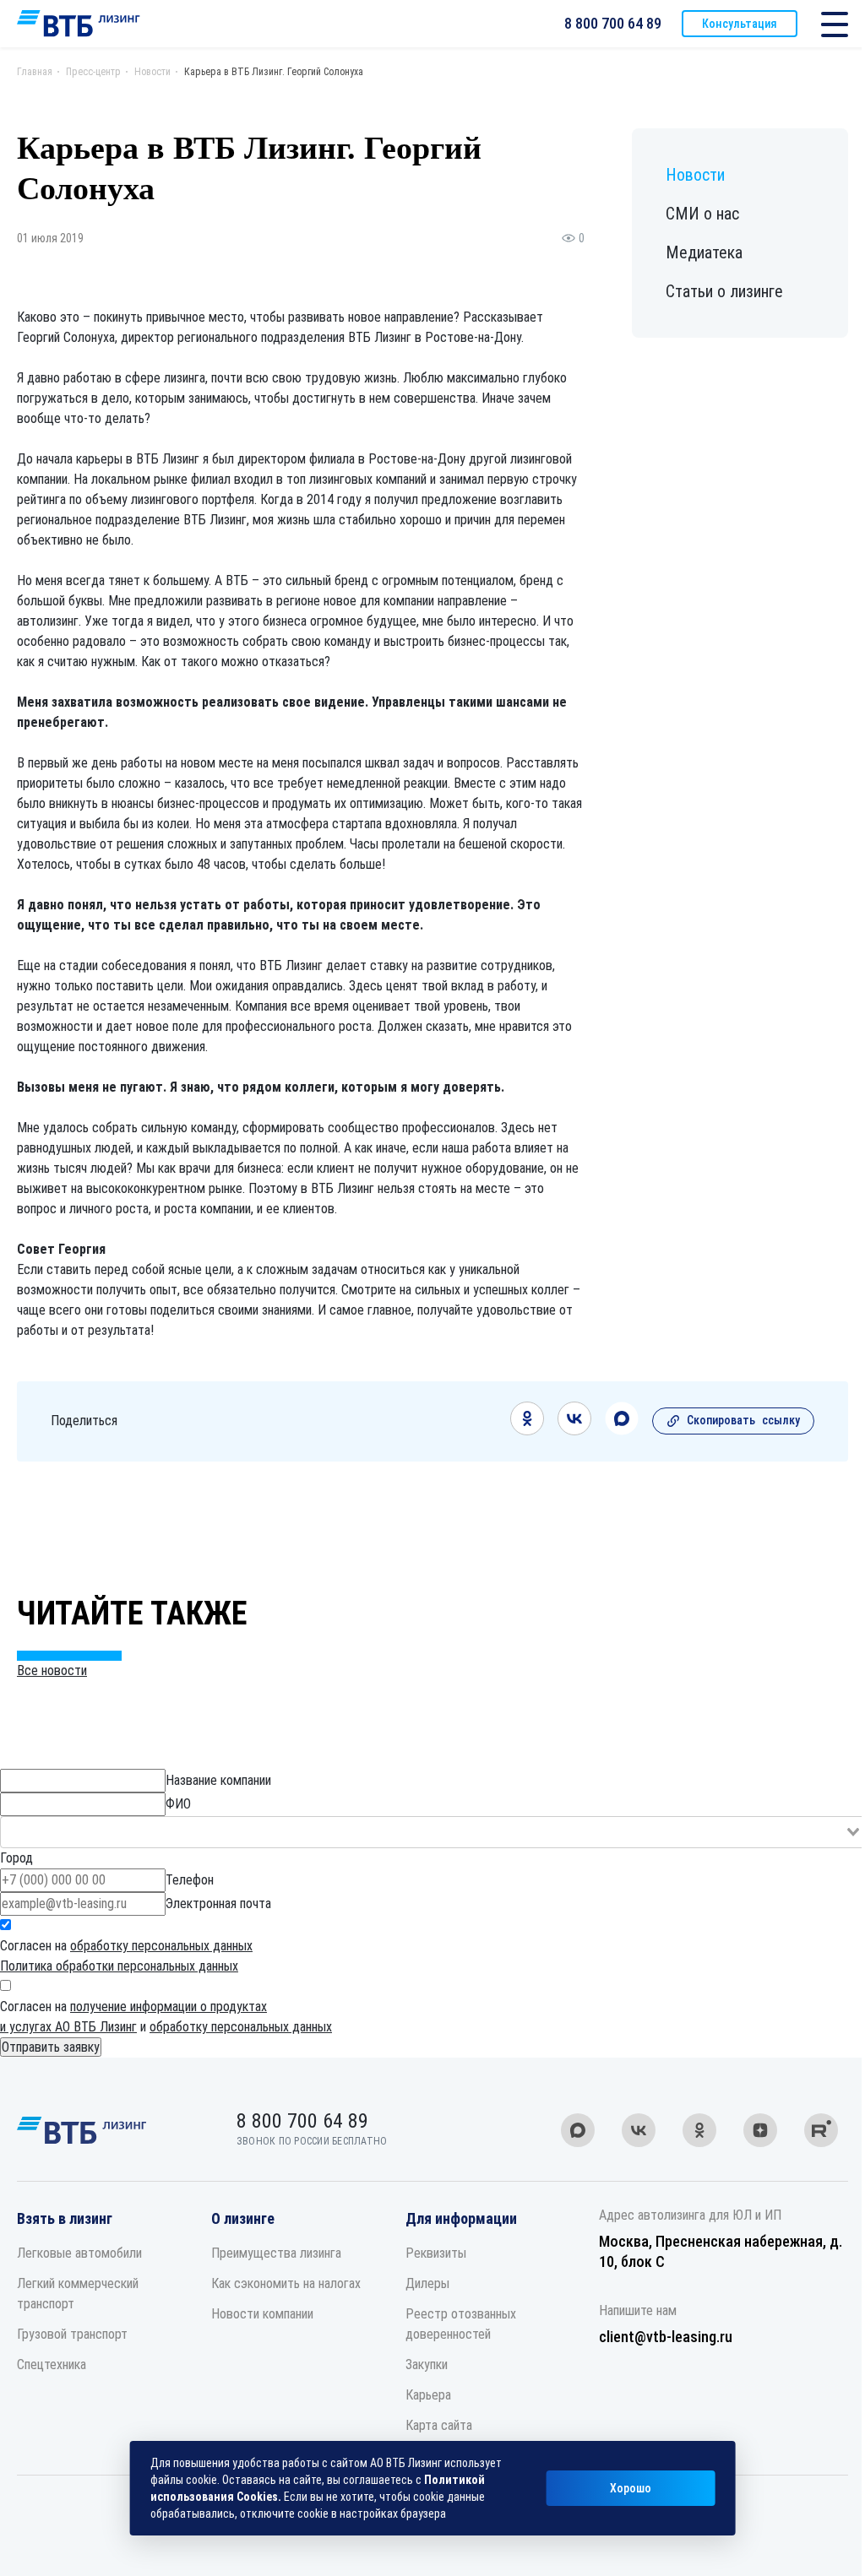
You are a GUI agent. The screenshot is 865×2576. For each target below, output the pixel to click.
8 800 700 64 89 (613, 23)
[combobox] (432, 1832)
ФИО (178, 1804)
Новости (152, 72)
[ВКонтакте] (574, 1431)
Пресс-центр (93, 72)
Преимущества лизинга (276, 2253)
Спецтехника (52, 2364)
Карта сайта (439, 2425)
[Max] (622, 1431)
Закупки (427, 2364)
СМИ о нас (702, 214)
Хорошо (631, 2488)
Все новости (52, 1670)
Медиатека (704, 252)
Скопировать (743, 1420)
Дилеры (427, 2283)
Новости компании (262, 2314)
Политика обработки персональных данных (119, 1966)
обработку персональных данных (161, 1946)
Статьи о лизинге (724, 291)
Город (16, 1858)
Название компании (218, 1780)
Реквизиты (436, 2253)
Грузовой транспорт (72, 2334)
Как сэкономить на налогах (286, 2283)
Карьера (428, 2395)
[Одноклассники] (527, 1431)
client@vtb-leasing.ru (666, 2337)
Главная (35, 72)
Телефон (190, 1880)
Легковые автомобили (79, 2253)
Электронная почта (218, 1904)
